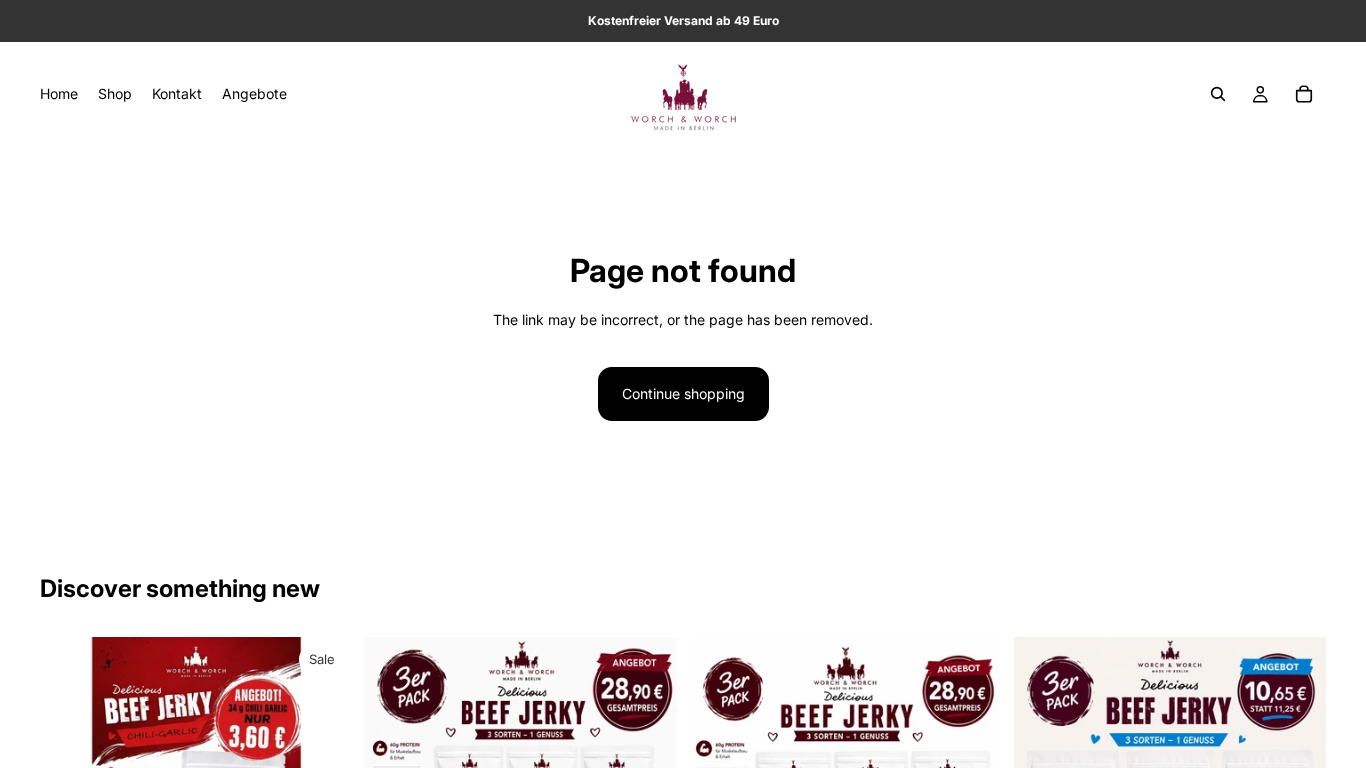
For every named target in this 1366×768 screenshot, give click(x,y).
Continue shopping (683, 393)
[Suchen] (1218, 94)
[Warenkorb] (1304, 94)
